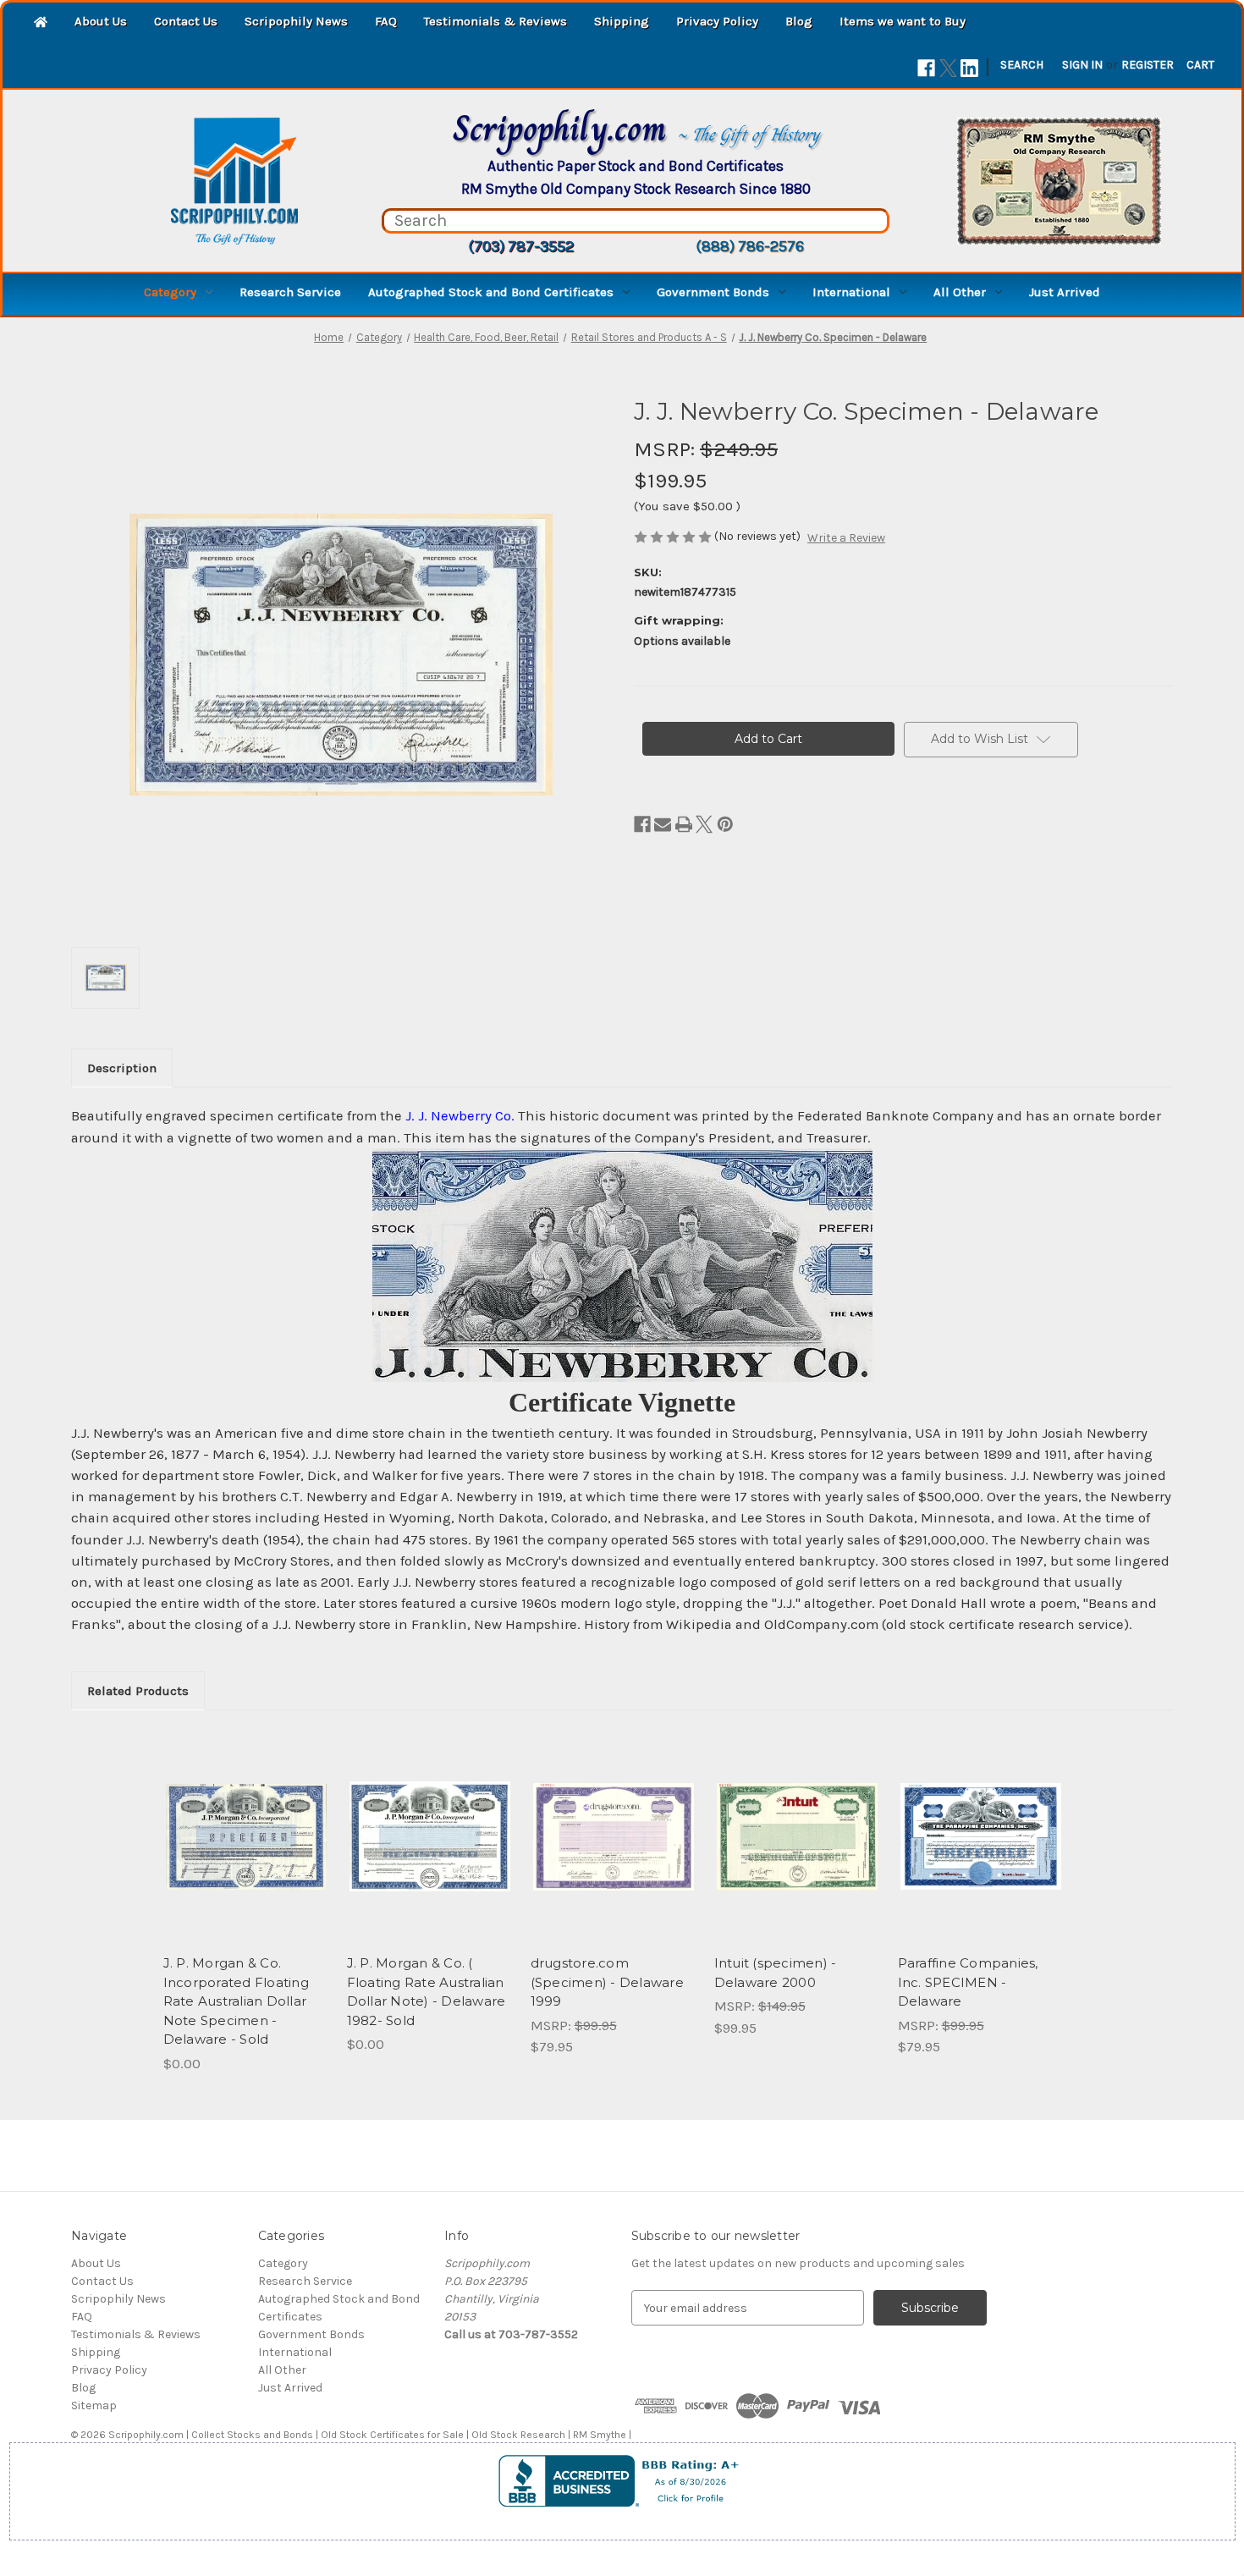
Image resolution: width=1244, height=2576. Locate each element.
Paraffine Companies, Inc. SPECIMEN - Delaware (968, 1982)
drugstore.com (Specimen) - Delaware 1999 (607, 1982)
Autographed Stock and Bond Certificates (491, 292)
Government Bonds (713, 292)
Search (1022, 65)
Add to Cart (613, 1852)
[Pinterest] (725, 824)
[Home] (41, 23)
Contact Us (186, 21)
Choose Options (981, 1852)
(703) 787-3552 (521, 246)
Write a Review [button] (846, 538)
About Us (101, 21)
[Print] (684, 824)
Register (1148, 65)
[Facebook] (926, 68)
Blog (799, 21)
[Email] (663, 824)
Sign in (1082, 65)
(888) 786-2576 (750, 246)
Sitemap (94, 2405)
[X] (948, 68)
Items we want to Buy (903, 21)
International (851, 292)
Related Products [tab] (138, 1691)
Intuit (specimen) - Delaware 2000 (776, 1973)
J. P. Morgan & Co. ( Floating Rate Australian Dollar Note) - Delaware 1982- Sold (427, 1992)
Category (170, 292)
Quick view (246, 1836)
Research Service (290, 292)
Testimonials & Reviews (495, 21)
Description (122, 1068)
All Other (960, 292)
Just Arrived (1065, 292)
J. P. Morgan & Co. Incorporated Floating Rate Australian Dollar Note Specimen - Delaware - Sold (236, 2001)
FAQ (386, 21)
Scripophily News (296, 21)
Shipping (622, 21)
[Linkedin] (969, 68)
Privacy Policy (717, 21)
